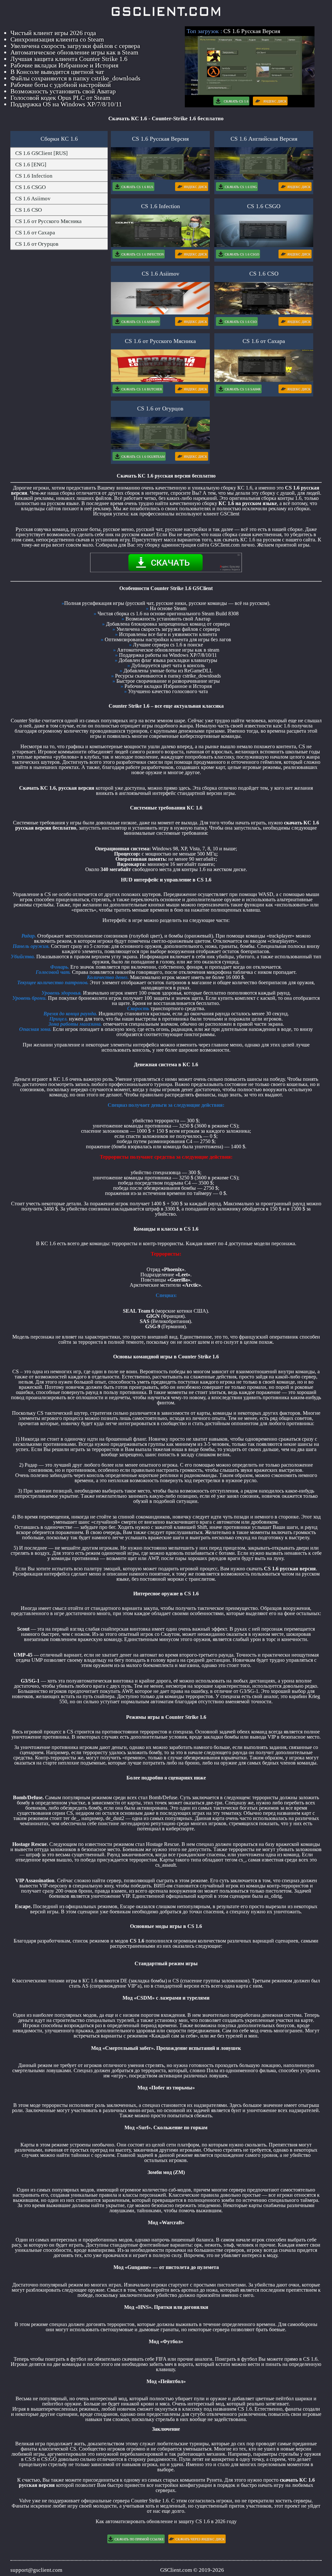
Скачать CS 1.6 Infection (142, 254)
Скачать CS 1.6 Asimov (140, 322)
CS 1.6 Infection (34, 176)
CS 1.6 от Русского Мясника (48, 221)
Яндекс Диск (275, 101)
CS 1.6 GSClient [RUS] (41, 153)
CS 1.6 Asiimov (33, 199)
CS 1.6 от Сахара (35, 233)
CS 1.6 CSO (29, 210)
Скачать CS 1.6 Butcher (142, 389)
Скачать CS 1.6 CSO (241, 322)
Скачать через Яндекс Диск (200, 2539)
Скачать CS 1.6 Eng (241, 187)
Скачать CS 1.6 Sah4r (243, 389)
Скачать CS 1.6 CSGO (242, 254)
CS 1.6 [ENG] (31, 165)
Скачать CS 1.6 (236, 101)
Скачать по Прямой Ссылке (139, 2539)
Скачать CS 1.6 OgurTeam (143, 457)
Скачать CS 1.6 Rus (137, 187)
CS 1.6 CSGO (30, 187)
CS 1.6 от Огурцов (37, 244)
